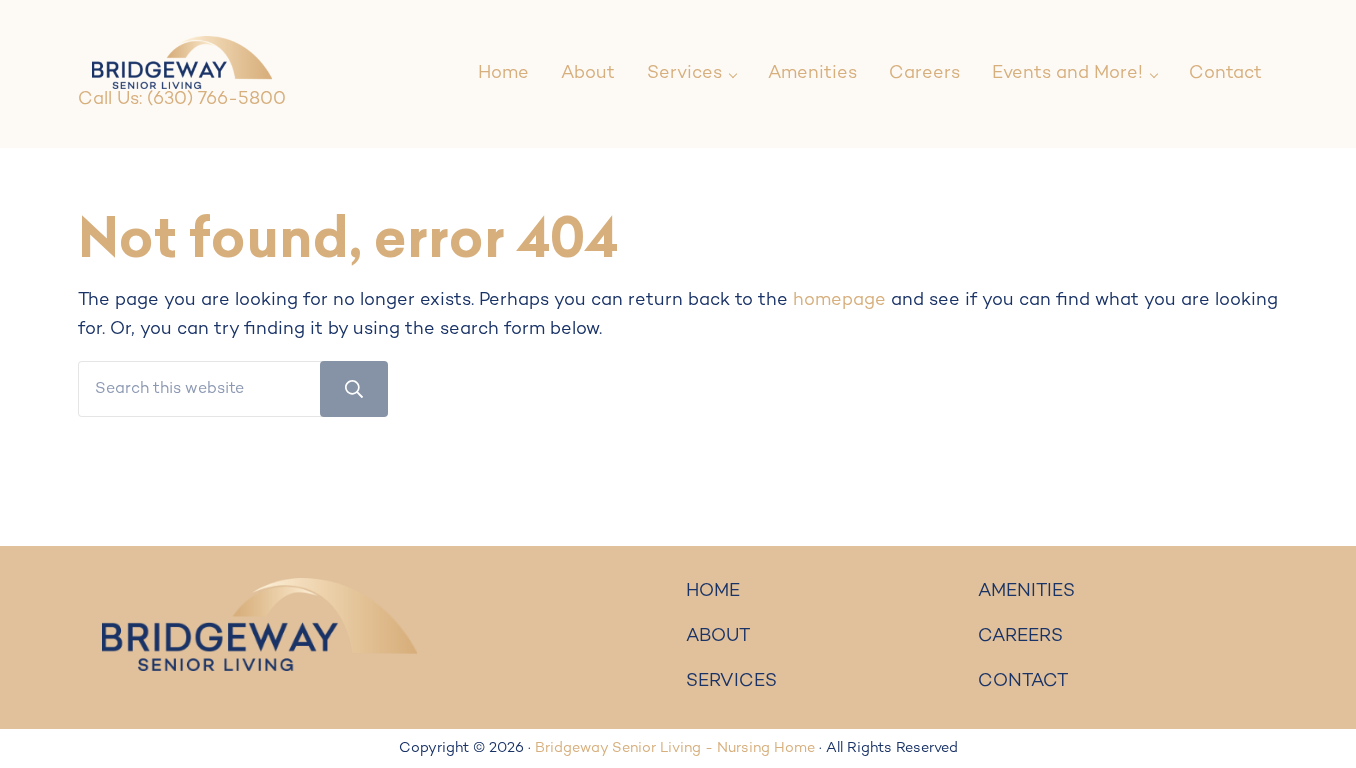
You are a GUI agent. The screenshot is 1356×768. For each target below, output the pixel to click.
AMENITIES (1026, 591)
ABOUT (718, 636)
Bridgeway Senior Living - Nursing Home (675, 748)
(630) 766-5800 (216, 99)
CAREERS (1020, 636)
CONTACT (1023, 681)
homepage (839, 300)
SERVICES (731, 681)
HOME (713, 591)
